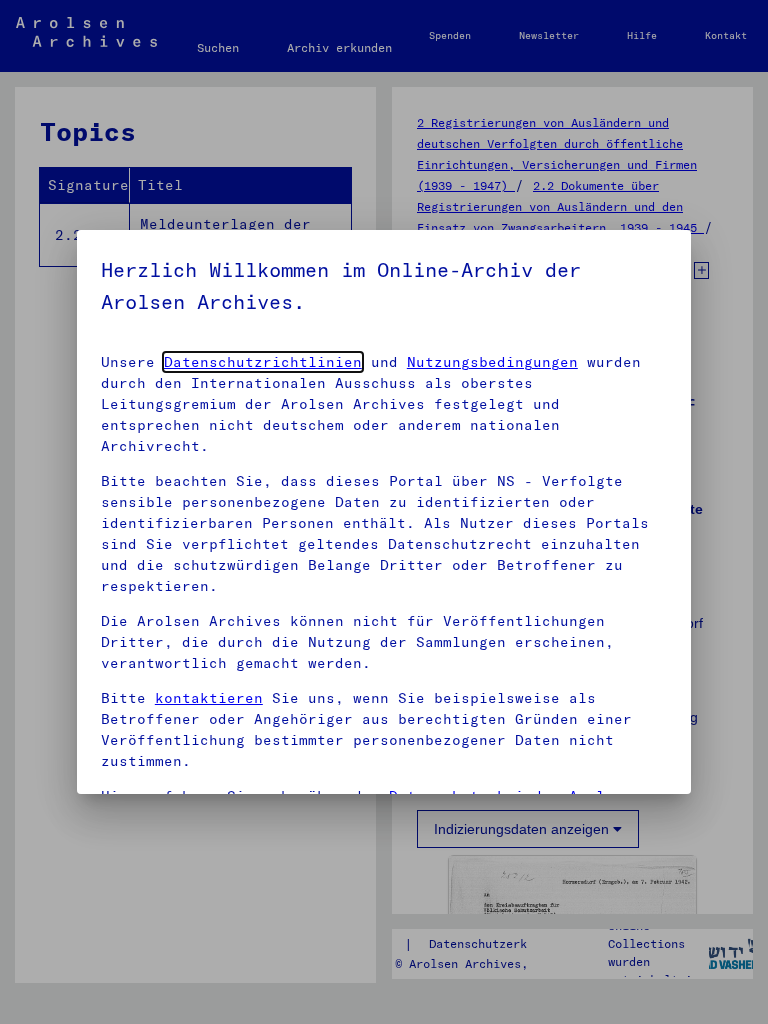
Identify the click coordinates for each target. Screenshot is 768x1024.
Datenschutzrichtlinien (263, 362)
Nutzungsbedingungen (492, 362)
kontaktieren (209, 698)
